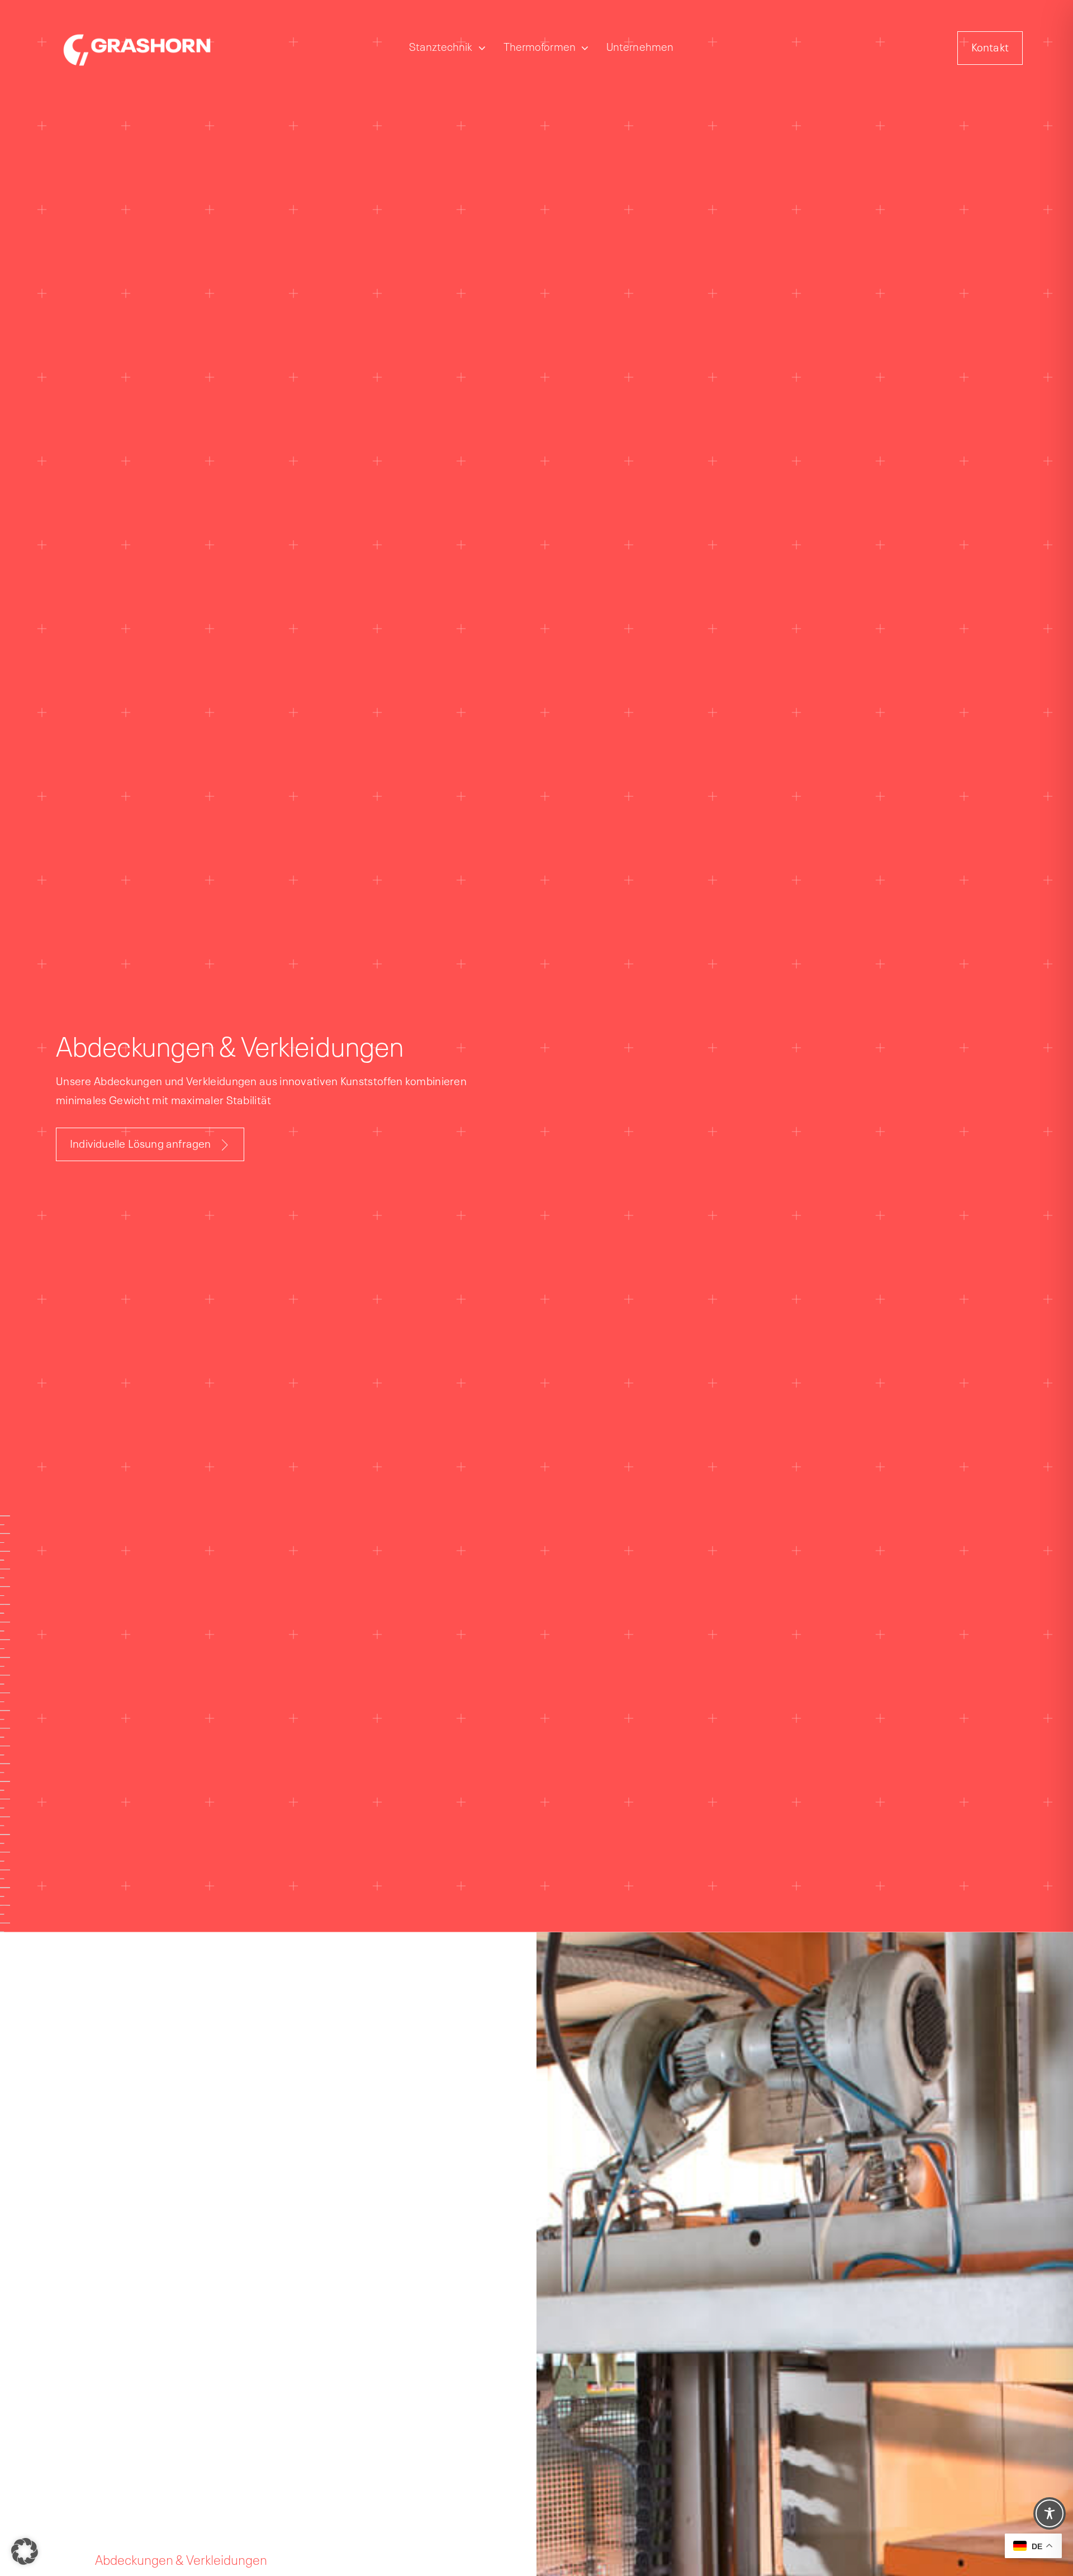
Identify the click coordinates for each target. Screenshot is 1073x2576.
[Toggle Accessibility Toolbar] (1050, 2513)
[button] (25, 2551)
